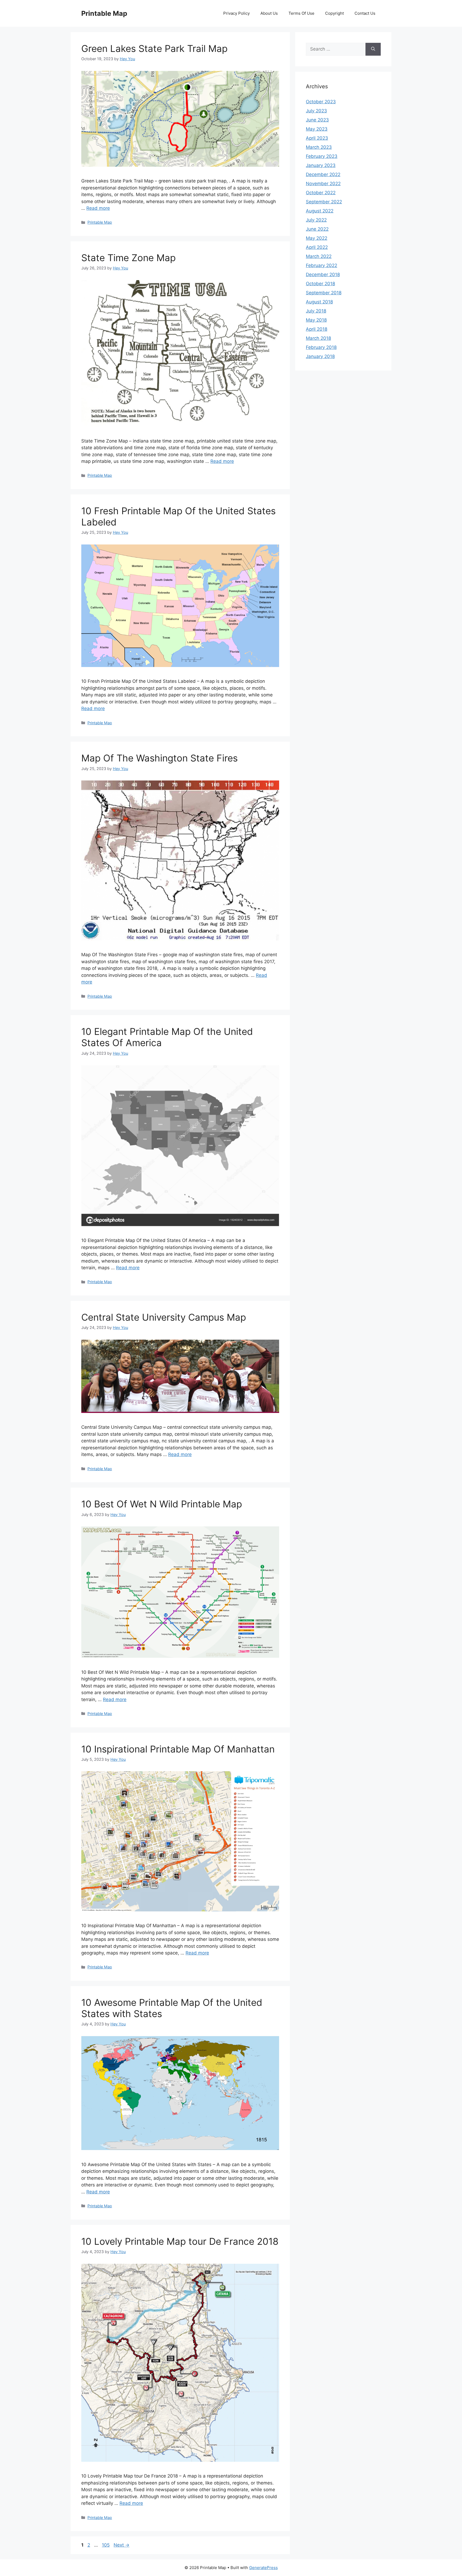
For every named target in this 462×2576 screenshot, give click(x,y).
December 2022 (323, 174)
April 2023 (317, 138)
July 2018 (316, 311)
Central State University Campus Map (164, 1317)
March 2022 (319, 256)
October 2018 (320, 284)
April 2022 (317, 247)
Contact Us (365, 13)
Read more (98, 208)
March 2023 (319, 147)
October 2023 (321, 102)
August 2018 (319, 302)
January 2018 (320, 356)
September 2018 (324, 293)
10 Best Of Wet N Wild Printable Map (162, 1504)
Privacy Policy (236, 13)
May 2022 (317, 238)
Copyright (334, 13)
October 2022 (321, 193)
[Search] (373, 49)
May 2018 (316, 320)
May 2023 (317, 129)
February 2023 (322, 156)
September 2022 (324, 202)
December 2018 (323, 275)
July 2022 (316, 220)
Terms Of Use (301, 13)
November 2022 (323, 184)
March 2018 (318, 338)
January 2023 (321, 165)
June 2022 (317, 229)
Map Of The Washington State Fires (159, 758)
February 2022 (322, 265)
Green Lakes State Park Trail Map (154, 48)
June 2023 (317, 120)
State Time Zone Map (128, 258)
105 (106, 2545)
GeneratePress (263, 2568)
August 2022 (320, 211)
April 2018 (317, 329)
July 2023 (316, 111)
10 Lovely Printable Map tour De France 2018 (180, 2241)
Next (122, 2545)
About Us (269, 13)
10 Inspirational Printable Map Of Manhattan (178, 1749)
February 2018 (321, 347)
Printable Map (104, 13)
